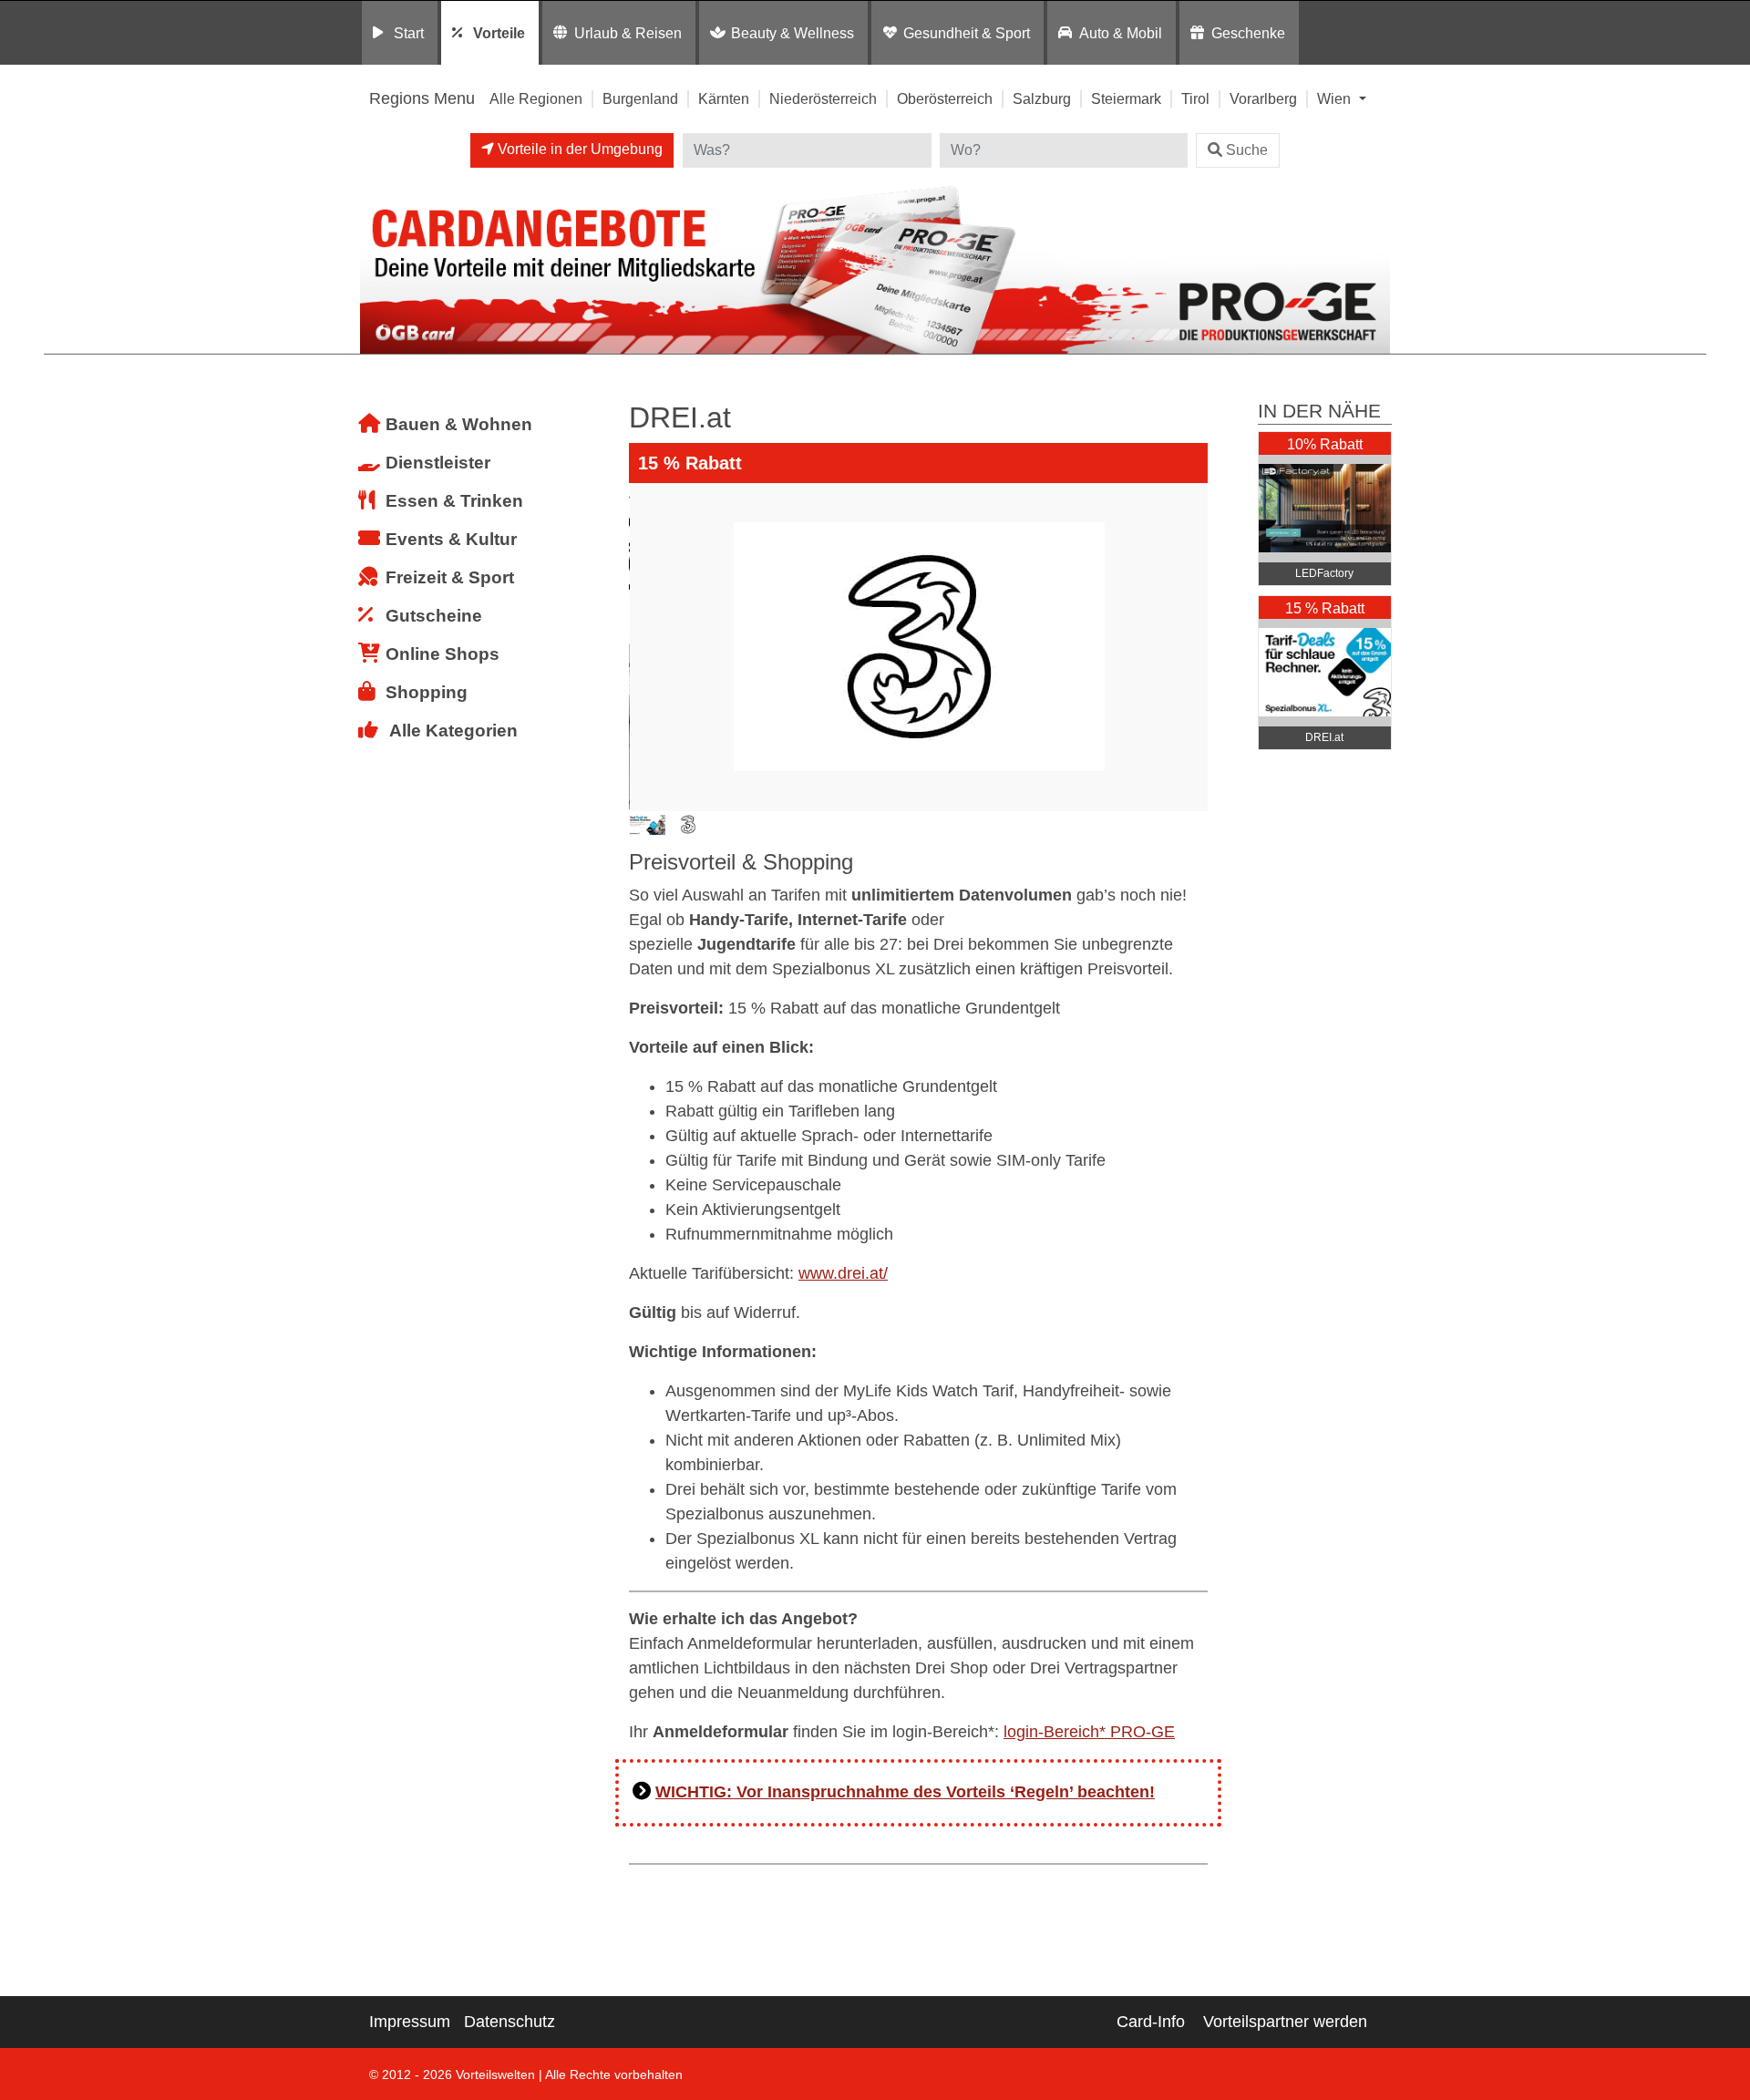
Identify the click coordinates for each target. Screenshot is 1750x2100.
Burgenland (640, 98)
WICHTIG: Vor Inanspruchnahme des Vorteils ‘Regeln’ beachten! (905, 1792)
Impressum (410, 2022)
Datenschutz (510, 2022)
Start (409, 33)
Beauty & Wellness (793, 33)
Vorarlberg (1263, 98)
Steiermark (1126, 98)
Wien (1336, 98)
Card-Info (1151, 2022)
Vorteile (499, 33)
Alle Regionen (536, 98)
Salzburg (1042, 98)
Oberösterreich (945, 98)
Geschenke (1248, 33)
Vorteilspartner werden (1285, 2022)
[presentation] (646, 647)
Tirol (1195, 98)
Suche (1247, 150)
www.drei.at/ (843, 1273)
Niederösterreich (823, 98)
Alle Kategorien (453, 731)
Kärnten (724, 98)
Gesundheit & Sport (967, 33)
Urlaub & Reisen (628, 33)
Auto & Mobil (1121, 33)
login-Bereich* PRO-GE (1089, 1732)
